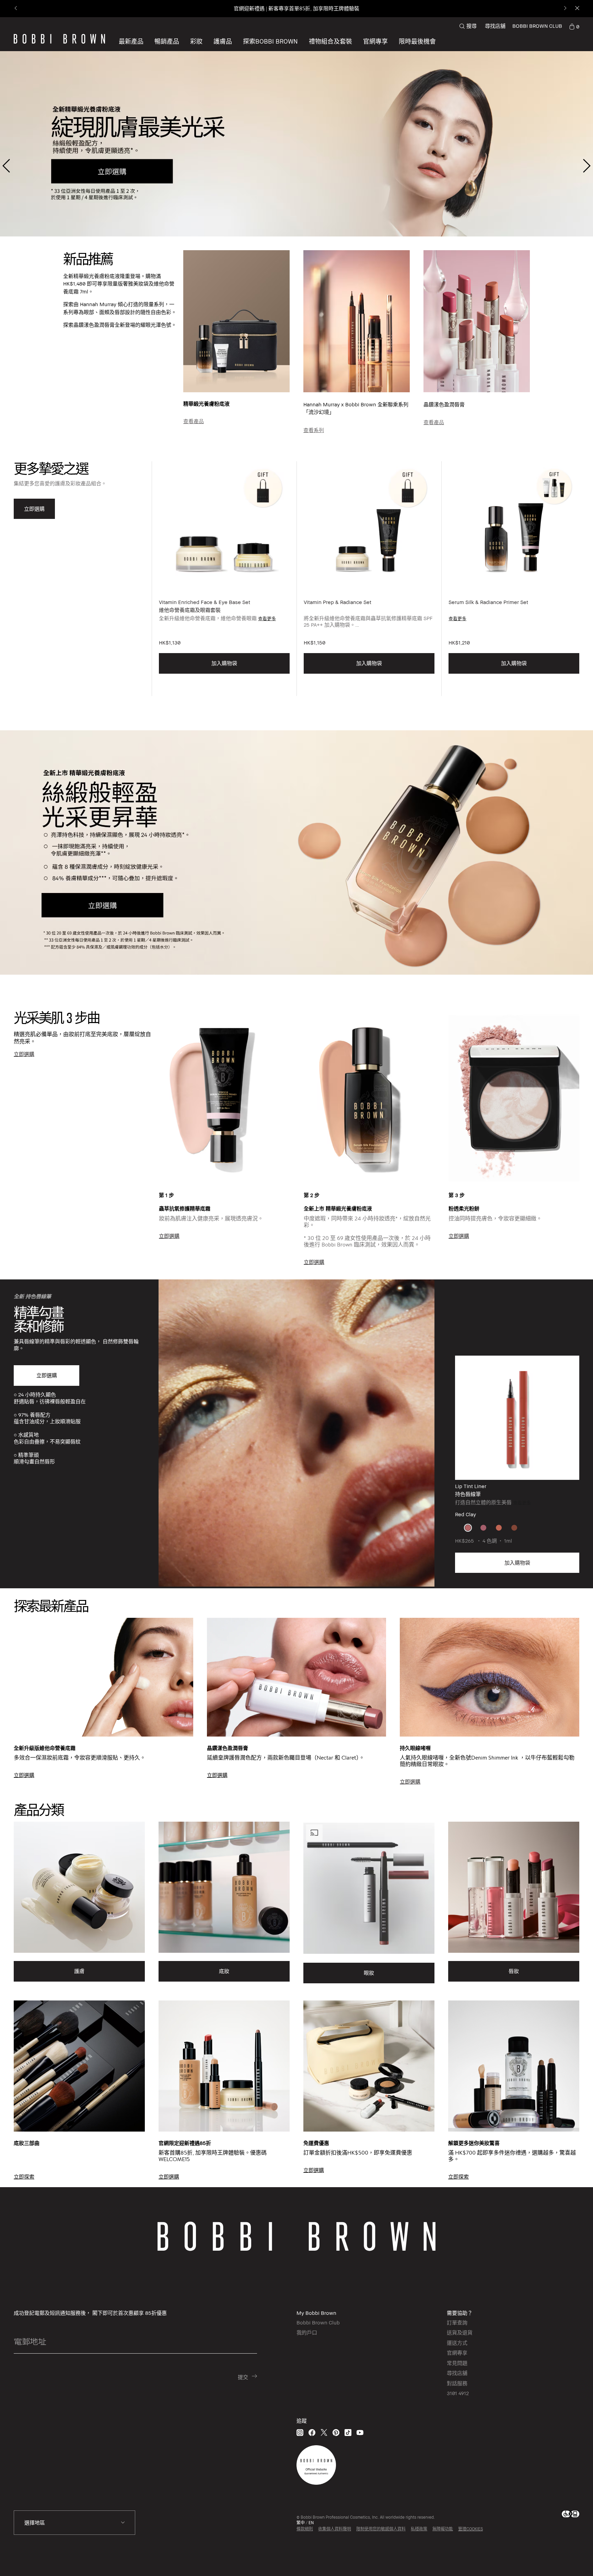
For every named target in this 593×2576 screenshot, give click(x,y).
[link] (574, 26)
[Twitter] (324, 2432)
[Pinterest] (336, 2432)
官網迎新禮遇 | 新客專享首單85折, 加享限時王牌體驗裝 (296, 8)
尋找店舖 (495, 26)
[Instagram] (300, 2432)
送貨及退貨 (460, 2332)
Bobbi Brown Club (318, 2322)
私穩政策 (419, 2529)
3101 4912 (458, 2393)
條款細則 (305, 2529)
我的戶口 (307, 2332)
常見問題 (457, 2363)
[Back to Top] (569, 2558)
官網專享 (457, 2353)
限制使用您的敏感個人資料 (381, 2529)
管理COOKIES (470, 2529)
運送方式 (457, 2343)
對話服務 (457, 2383)
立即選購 (47, 1375)
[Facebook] (312, 2432)
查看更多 (267, 618)
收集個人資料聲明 (335, 2529)
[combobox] (74, 2523)
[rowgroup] (296, 1690)
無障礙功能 (443, 2529)
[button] (270, 41)
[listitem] (224, 579)
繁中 (301, 2523)
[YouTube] (360, 2432)
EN (311, 2523)
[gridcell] (468, 1528)
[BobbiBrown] (59, 39)
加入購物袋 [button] (224, 663)
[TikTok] (348, 2432)
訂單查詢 (457, 2322)
